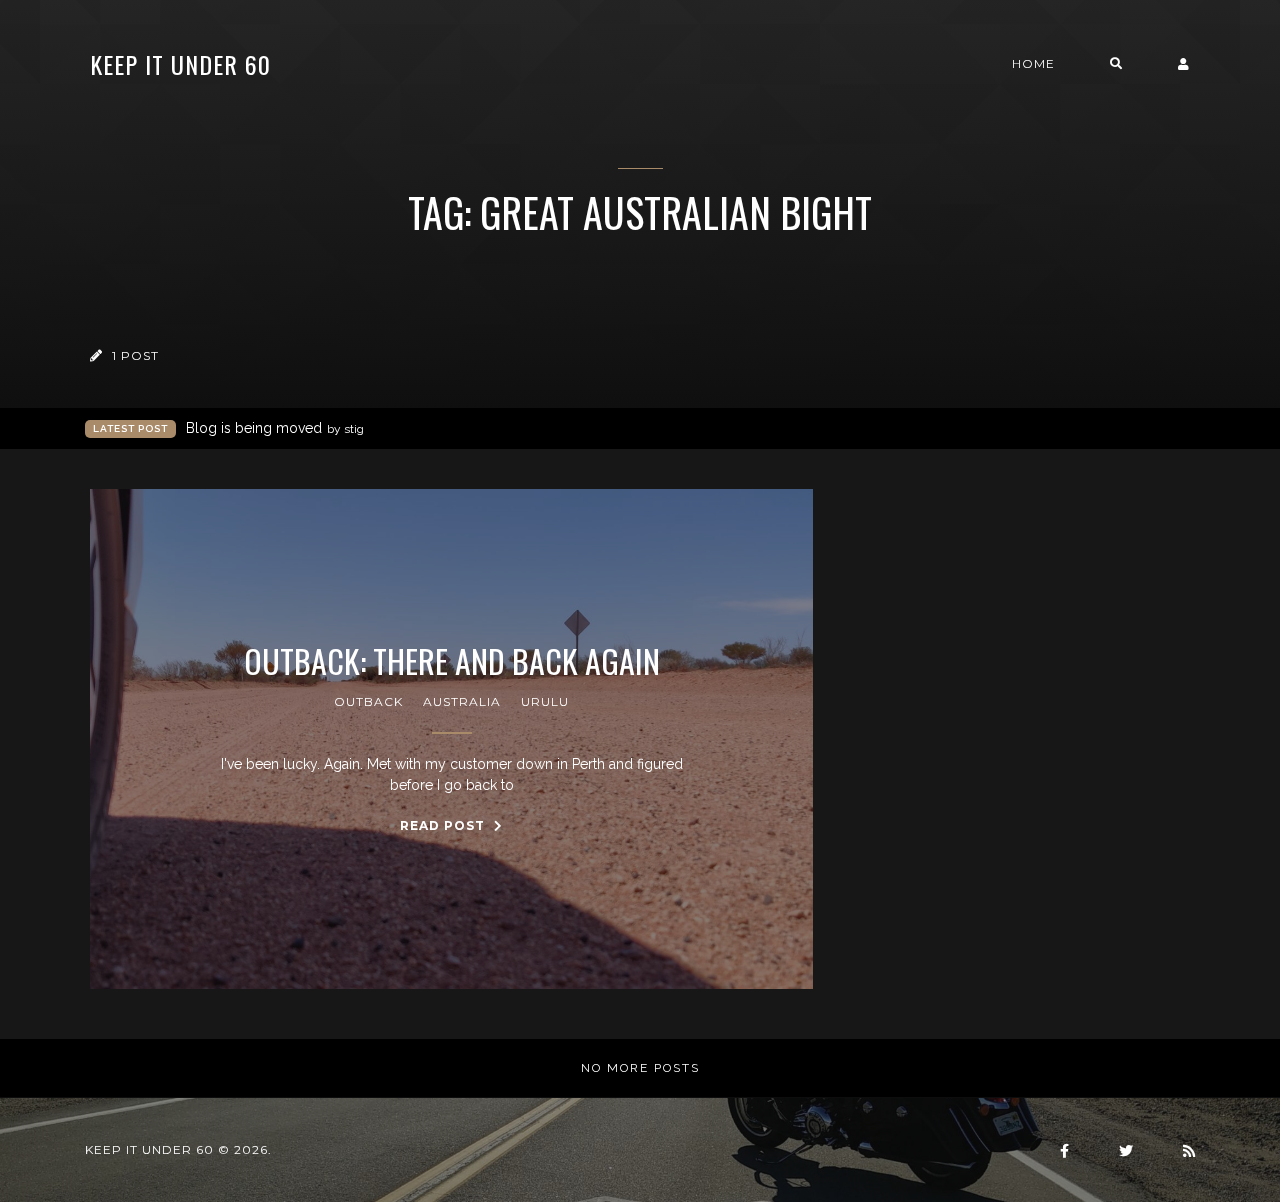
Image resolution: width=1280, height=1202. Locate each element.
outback (368, 701)
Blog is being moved (275, 428)
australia (462, 701)
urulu (545, 701)
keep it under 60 (180, 64)
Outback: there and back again (452, 661)
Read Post (444, 825)
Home (1033, 63)
